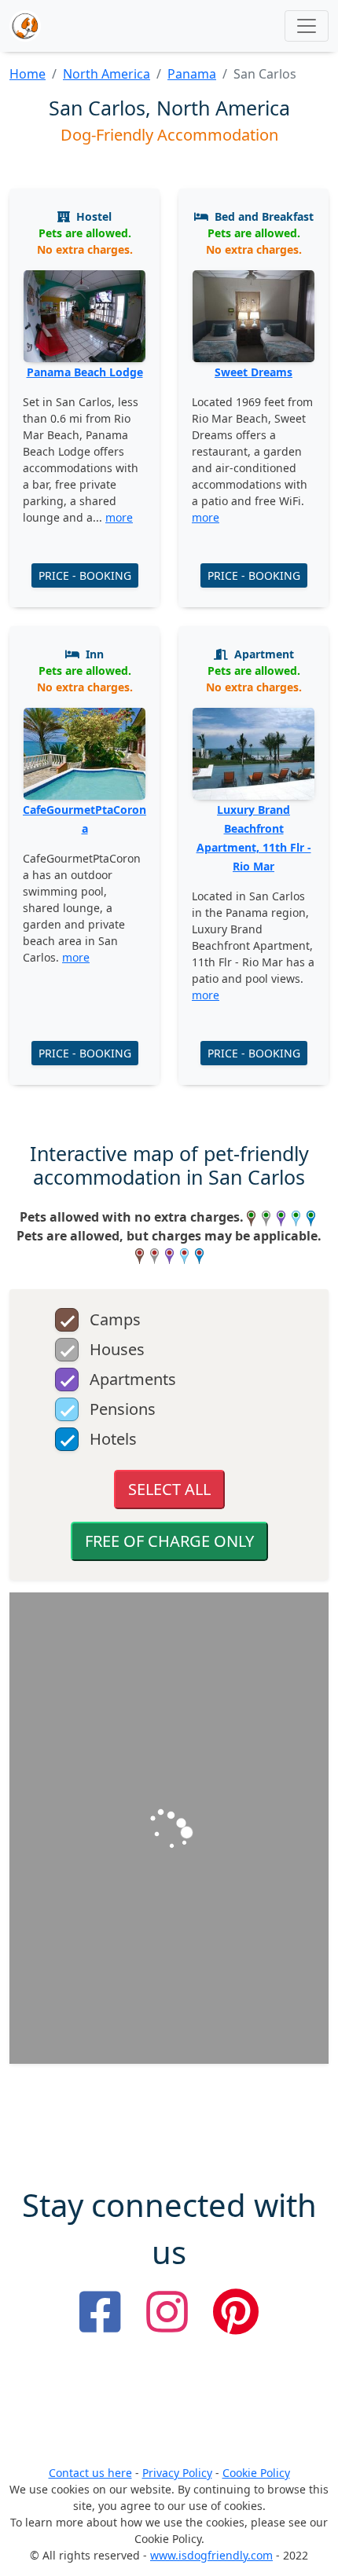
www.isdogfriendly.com (211, 2555)
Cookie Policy (256, 2473)
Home (28, 74)
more (119, 517)
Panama (192, 74)
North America (107, 74)
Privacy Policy (177, 2473)
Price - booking (85, 575)
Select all (169, 1489)
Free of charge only (169, 1541)
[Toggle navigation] (307, 26)
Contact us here (90, 2473)
